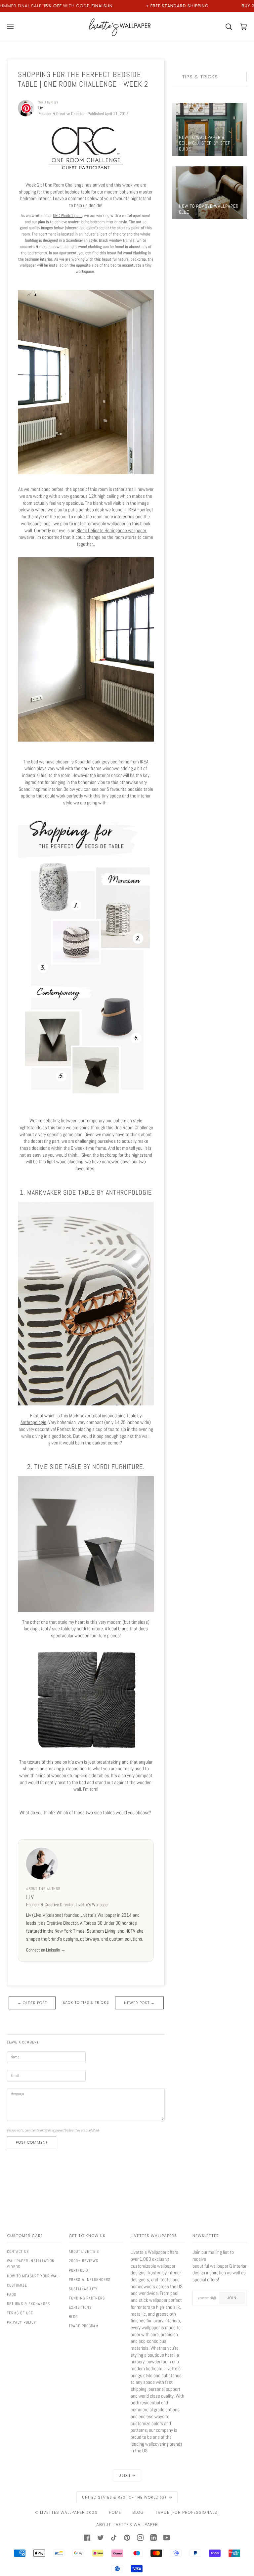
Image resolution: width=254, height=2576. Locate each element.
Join (232, 2298)
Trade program (84, 2326)
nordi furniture (90, 1629)
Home (115, 2512)
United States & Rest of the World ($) (125, 2497)
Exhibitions (80, 2307)
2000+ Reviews (84, 2261)
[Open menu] (14, 27)
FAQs (12, 2295)
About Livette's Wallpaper (127, 2525)
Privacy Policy (21, 2322)
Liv (30, 1897)
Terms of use (20, 2313)
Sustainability (83, 2289)
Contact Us (18, 2252)
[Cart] (225, 27)
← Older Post (32, 2003)
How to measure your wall (34, 2276)
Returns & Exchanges (28, 2304)
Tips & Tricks (200, 77)
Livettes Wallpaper (63, 2512)
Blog (73, 2317)
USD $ (125, 2475)
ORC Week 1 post (67, 215)
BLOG (138, 2512)
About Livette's (84, 2252)
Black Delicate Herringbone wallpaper (111, 531)
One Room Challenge (64, 185)
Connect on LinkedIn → (46, 1950)
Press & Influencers (90, 2280)
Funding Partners (87, 2298)
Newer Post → (139, 2003)
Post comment (32, 2142)
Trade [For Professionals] (187, 2512)
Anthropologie (33, 1422)
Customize (17, 2285)
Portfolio (78, 2270)
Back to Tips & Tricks (86, 2003)
